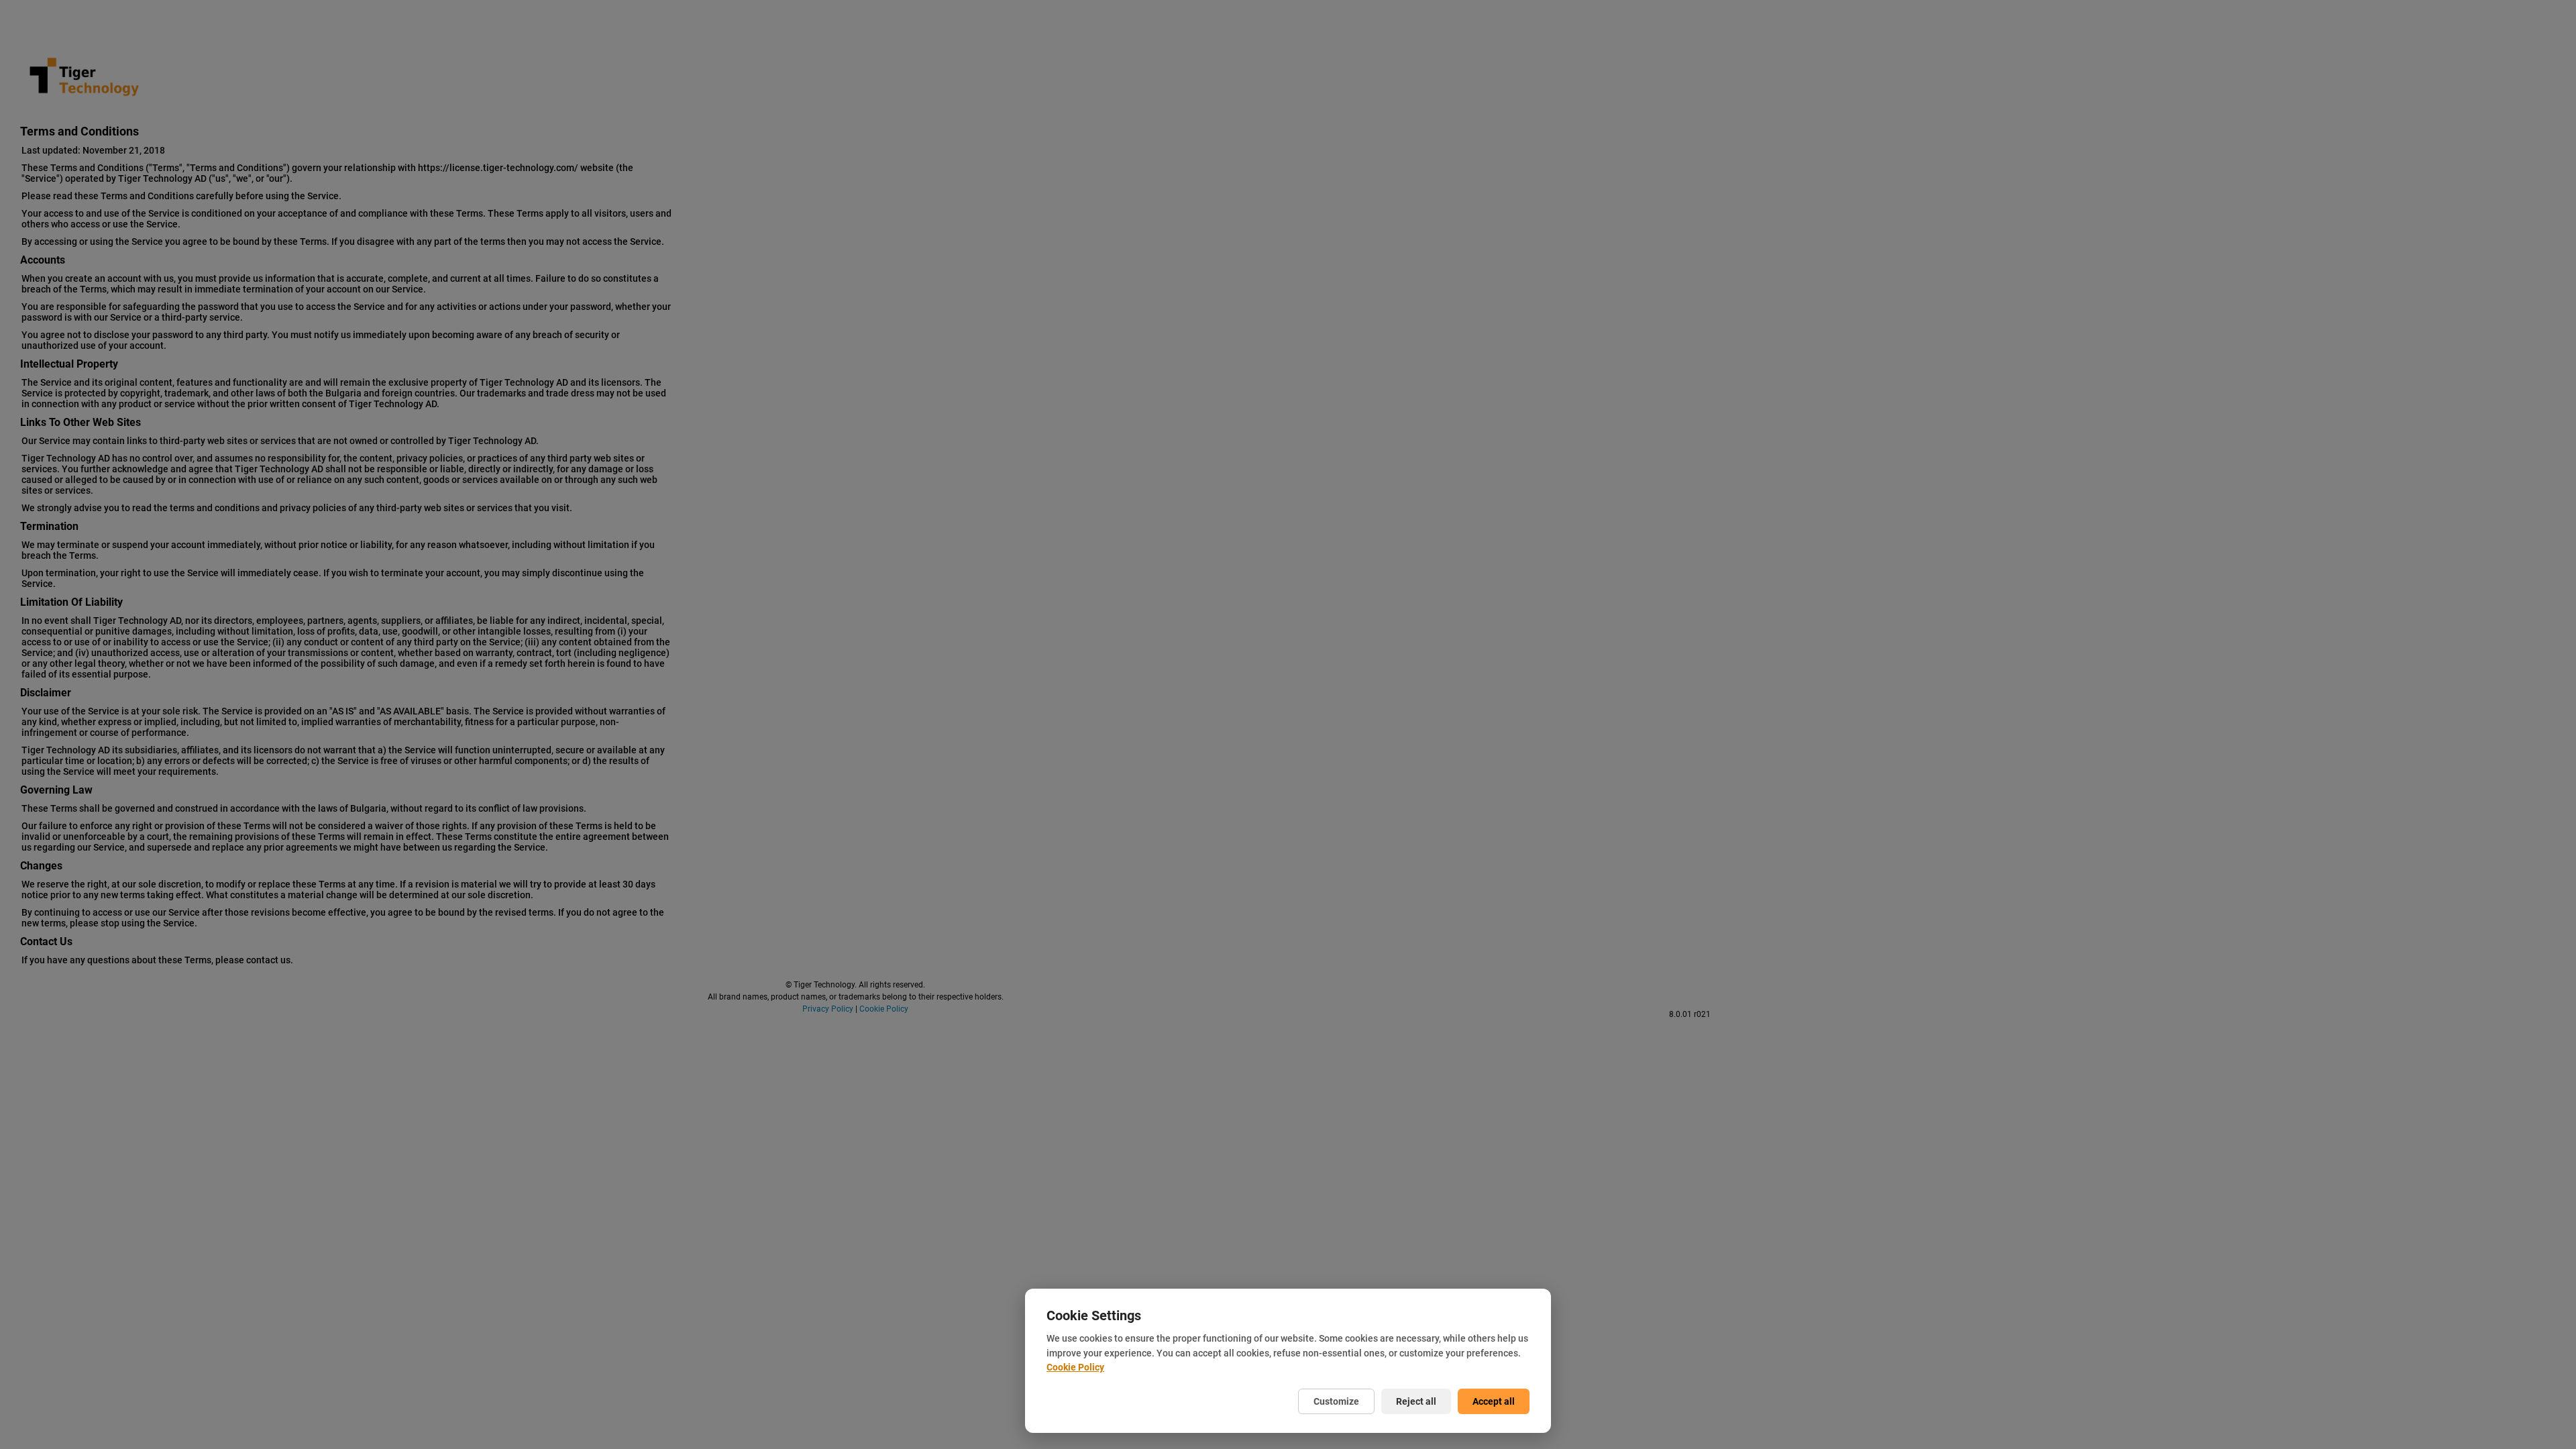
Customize (1336, 1401)
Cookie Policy (1075, 1367)
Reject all (1416, 1401)
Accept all (1494, 1401)
